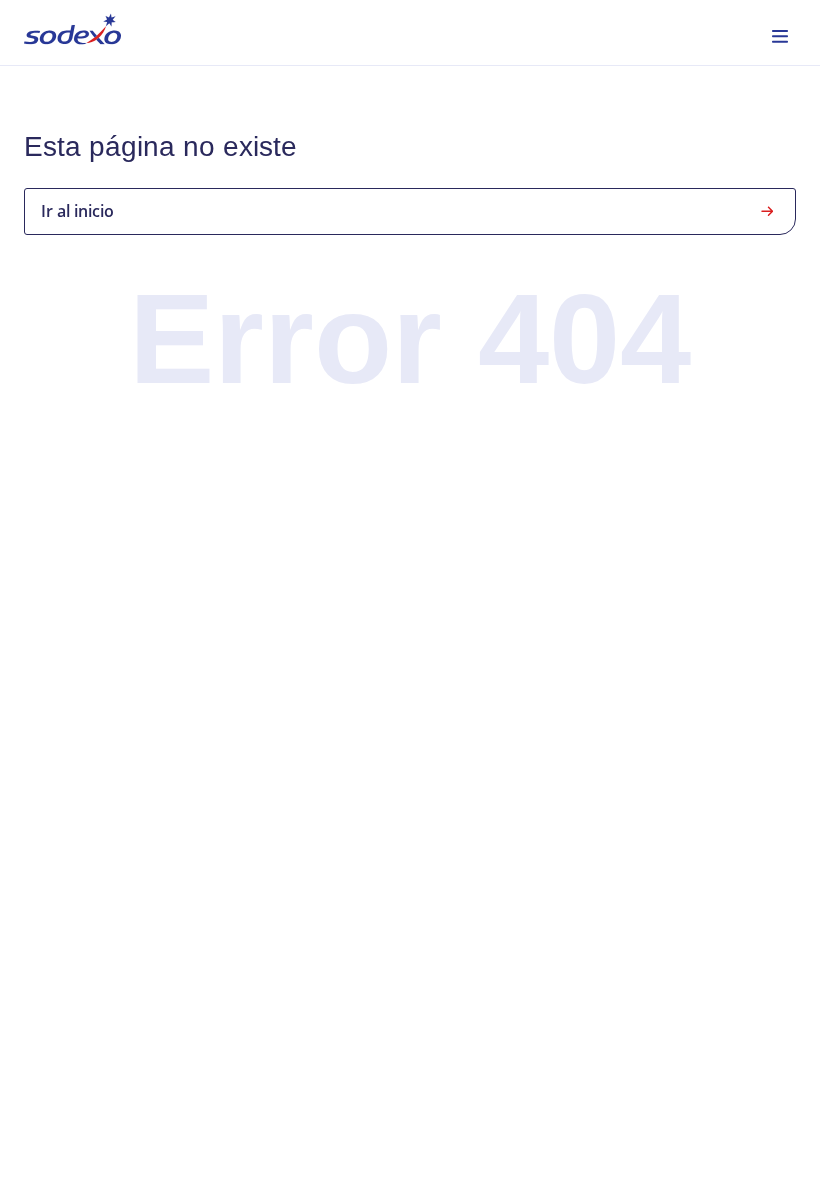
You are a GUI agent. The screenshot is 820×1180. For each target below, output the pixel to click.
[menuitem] (72, 32)
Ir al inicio (77, 211)
